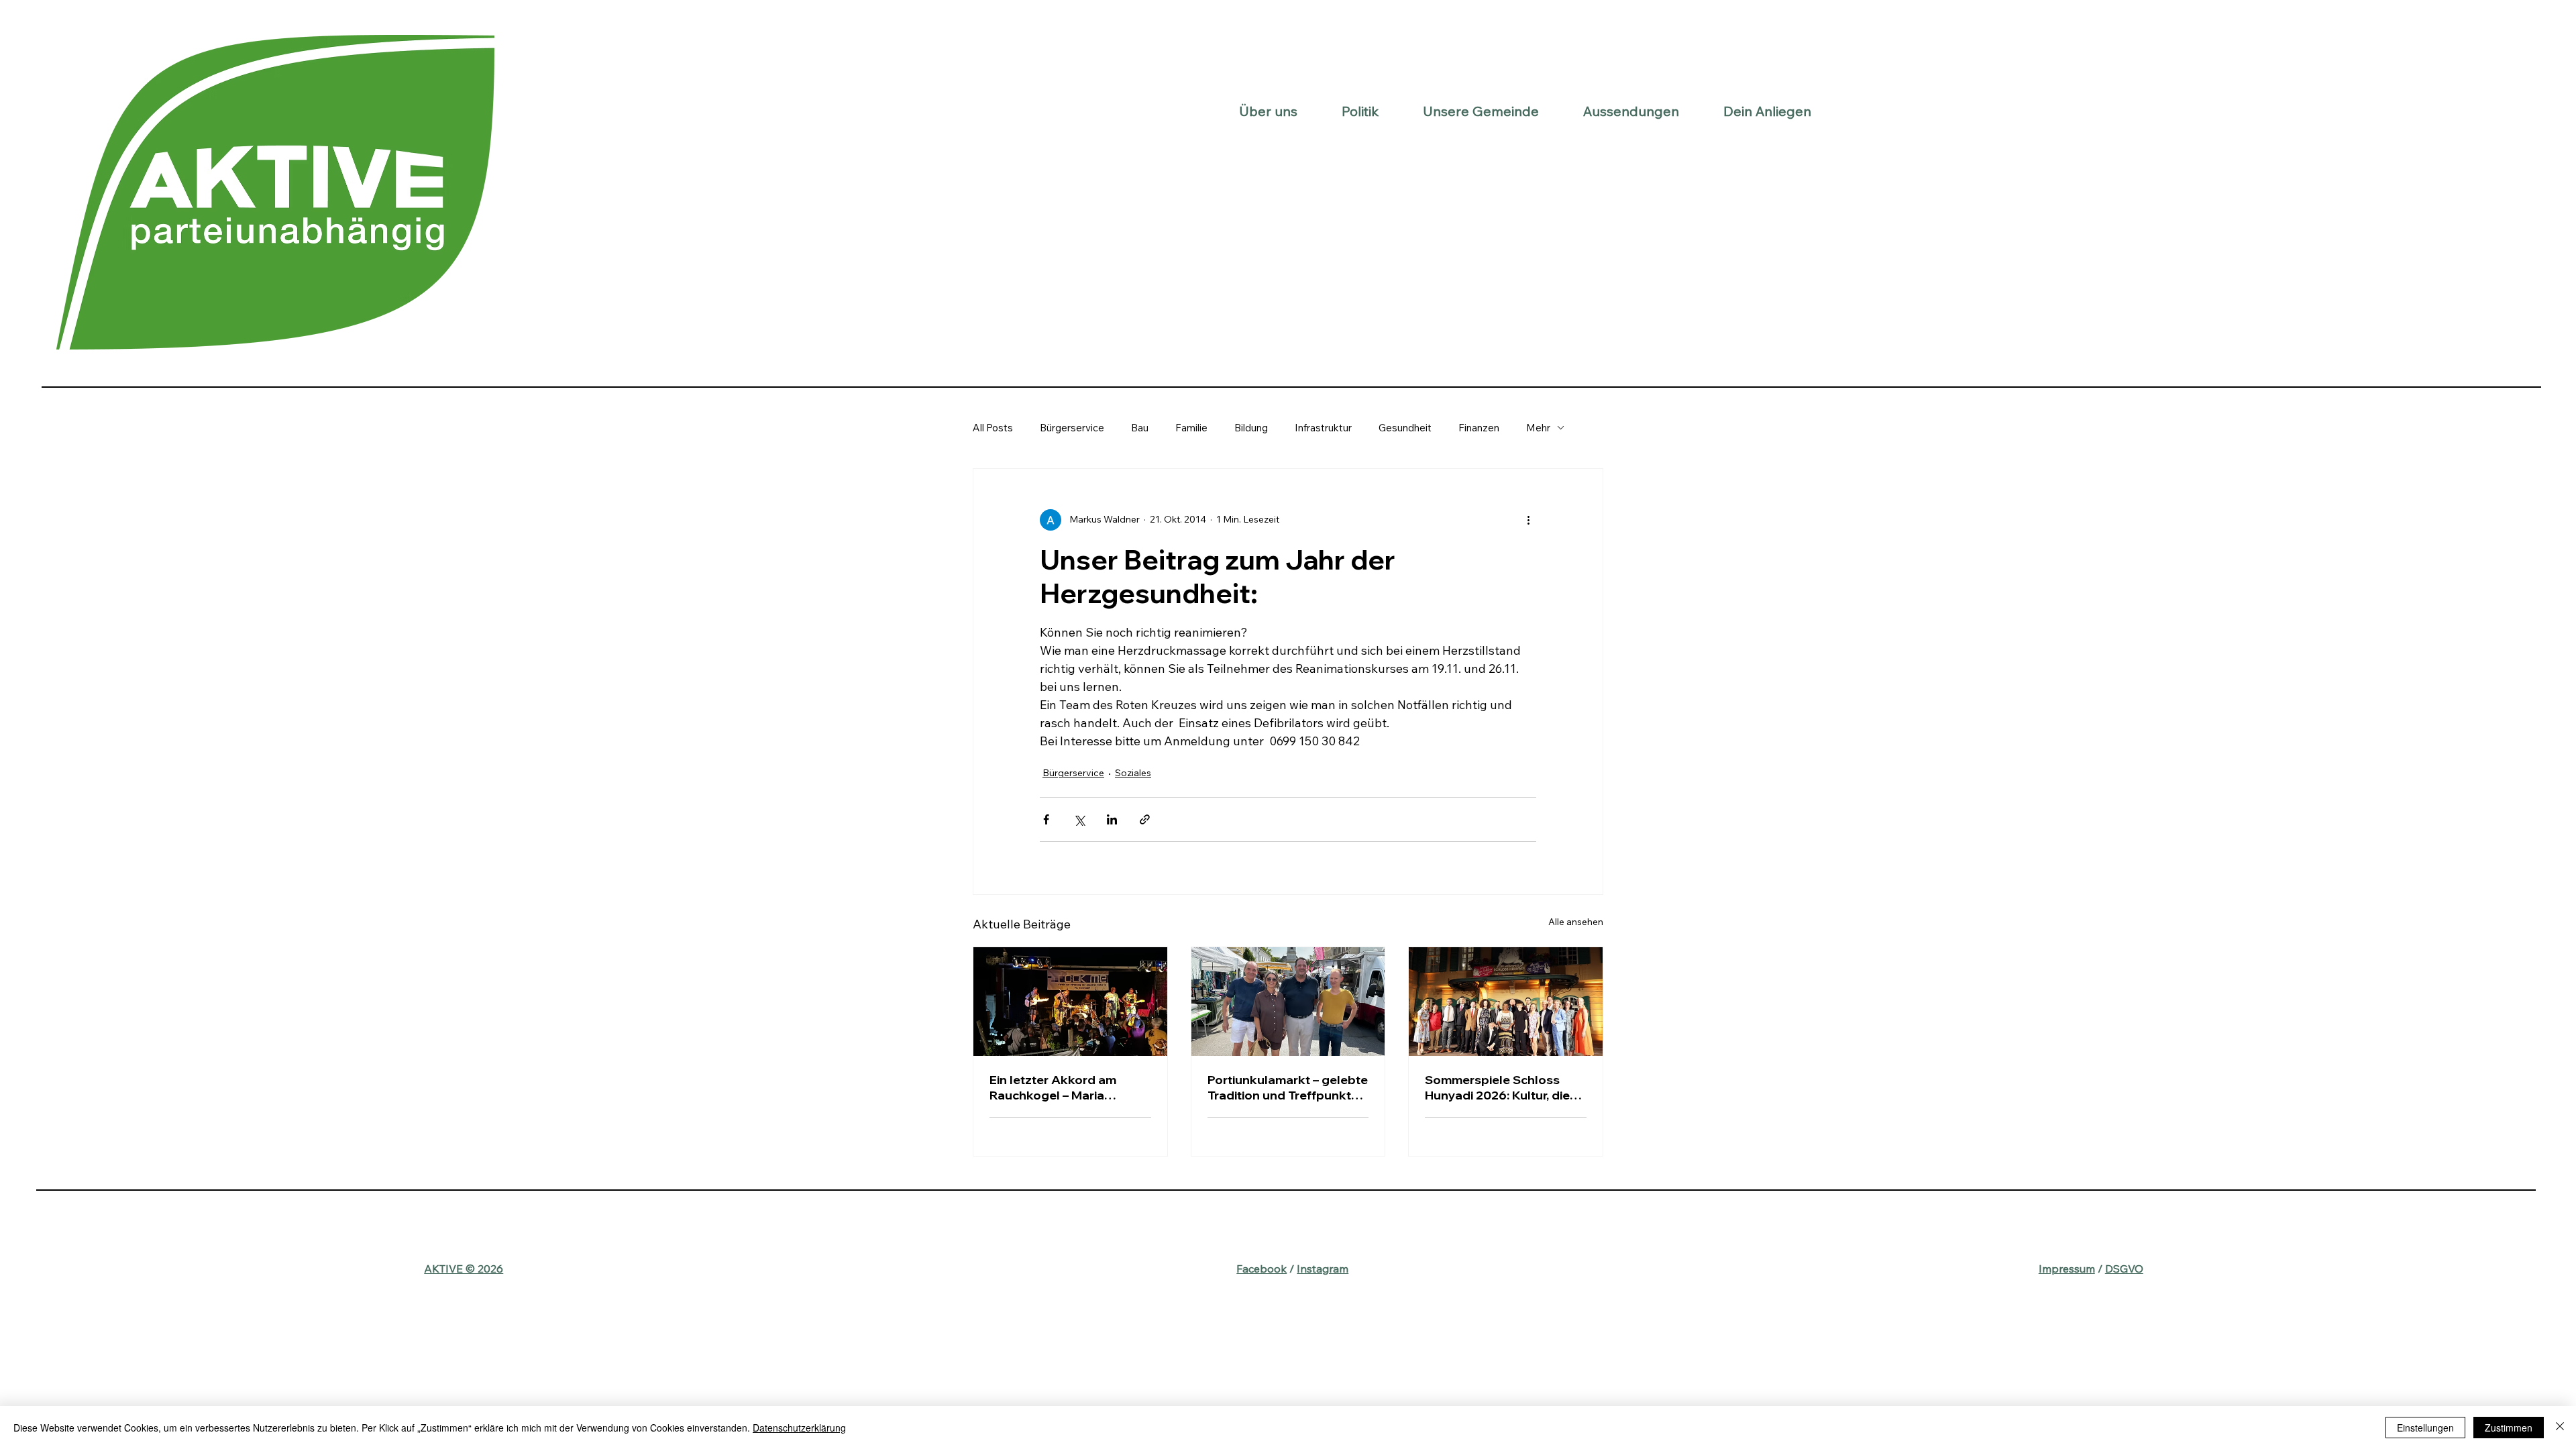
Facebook (1262, 1269)
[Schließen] (2560, 1428)
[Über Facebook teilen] (1046, 819)
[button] (1268, 111)
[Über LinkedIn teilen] (1112, 819)
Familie (1191, 428)
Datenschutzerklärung (799, 1428)
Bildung (1251, 428)
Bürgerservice (1072, 428)
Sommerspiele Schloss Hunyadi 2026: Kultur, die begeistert (1497, 1087)
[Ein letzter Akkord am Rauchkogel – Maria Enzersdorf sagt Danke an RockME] (1070, 1002)
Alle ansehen (1576, 922)
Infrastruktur (1323, 428)
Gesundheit (1405, 428)
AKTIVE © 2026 (464, 1269)
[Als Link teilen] (1145, 819)
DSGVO (2124, 1269)
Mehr (1538, 428)
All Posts (993, 428)
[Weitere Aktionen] (1528, 520)
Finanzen (1479, 428)
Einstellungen (2425, 1428)
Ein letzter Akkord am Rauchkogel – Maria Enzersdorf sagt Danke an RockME (1066, 1087)
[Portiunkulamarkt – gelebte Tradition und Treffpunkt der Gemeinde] (1288, 1002)
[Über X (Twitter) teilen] (1079, 819)
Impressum (2067, 1269)
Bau (1140, 428)
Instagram (1323, 1269)
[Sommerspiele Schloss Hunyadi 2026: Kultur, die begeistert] (1506, 1002)
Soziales (1133, 773)
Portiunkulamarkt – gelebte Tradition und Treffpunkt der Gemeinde (1288, 1087)
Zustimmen (2509, 1428)
